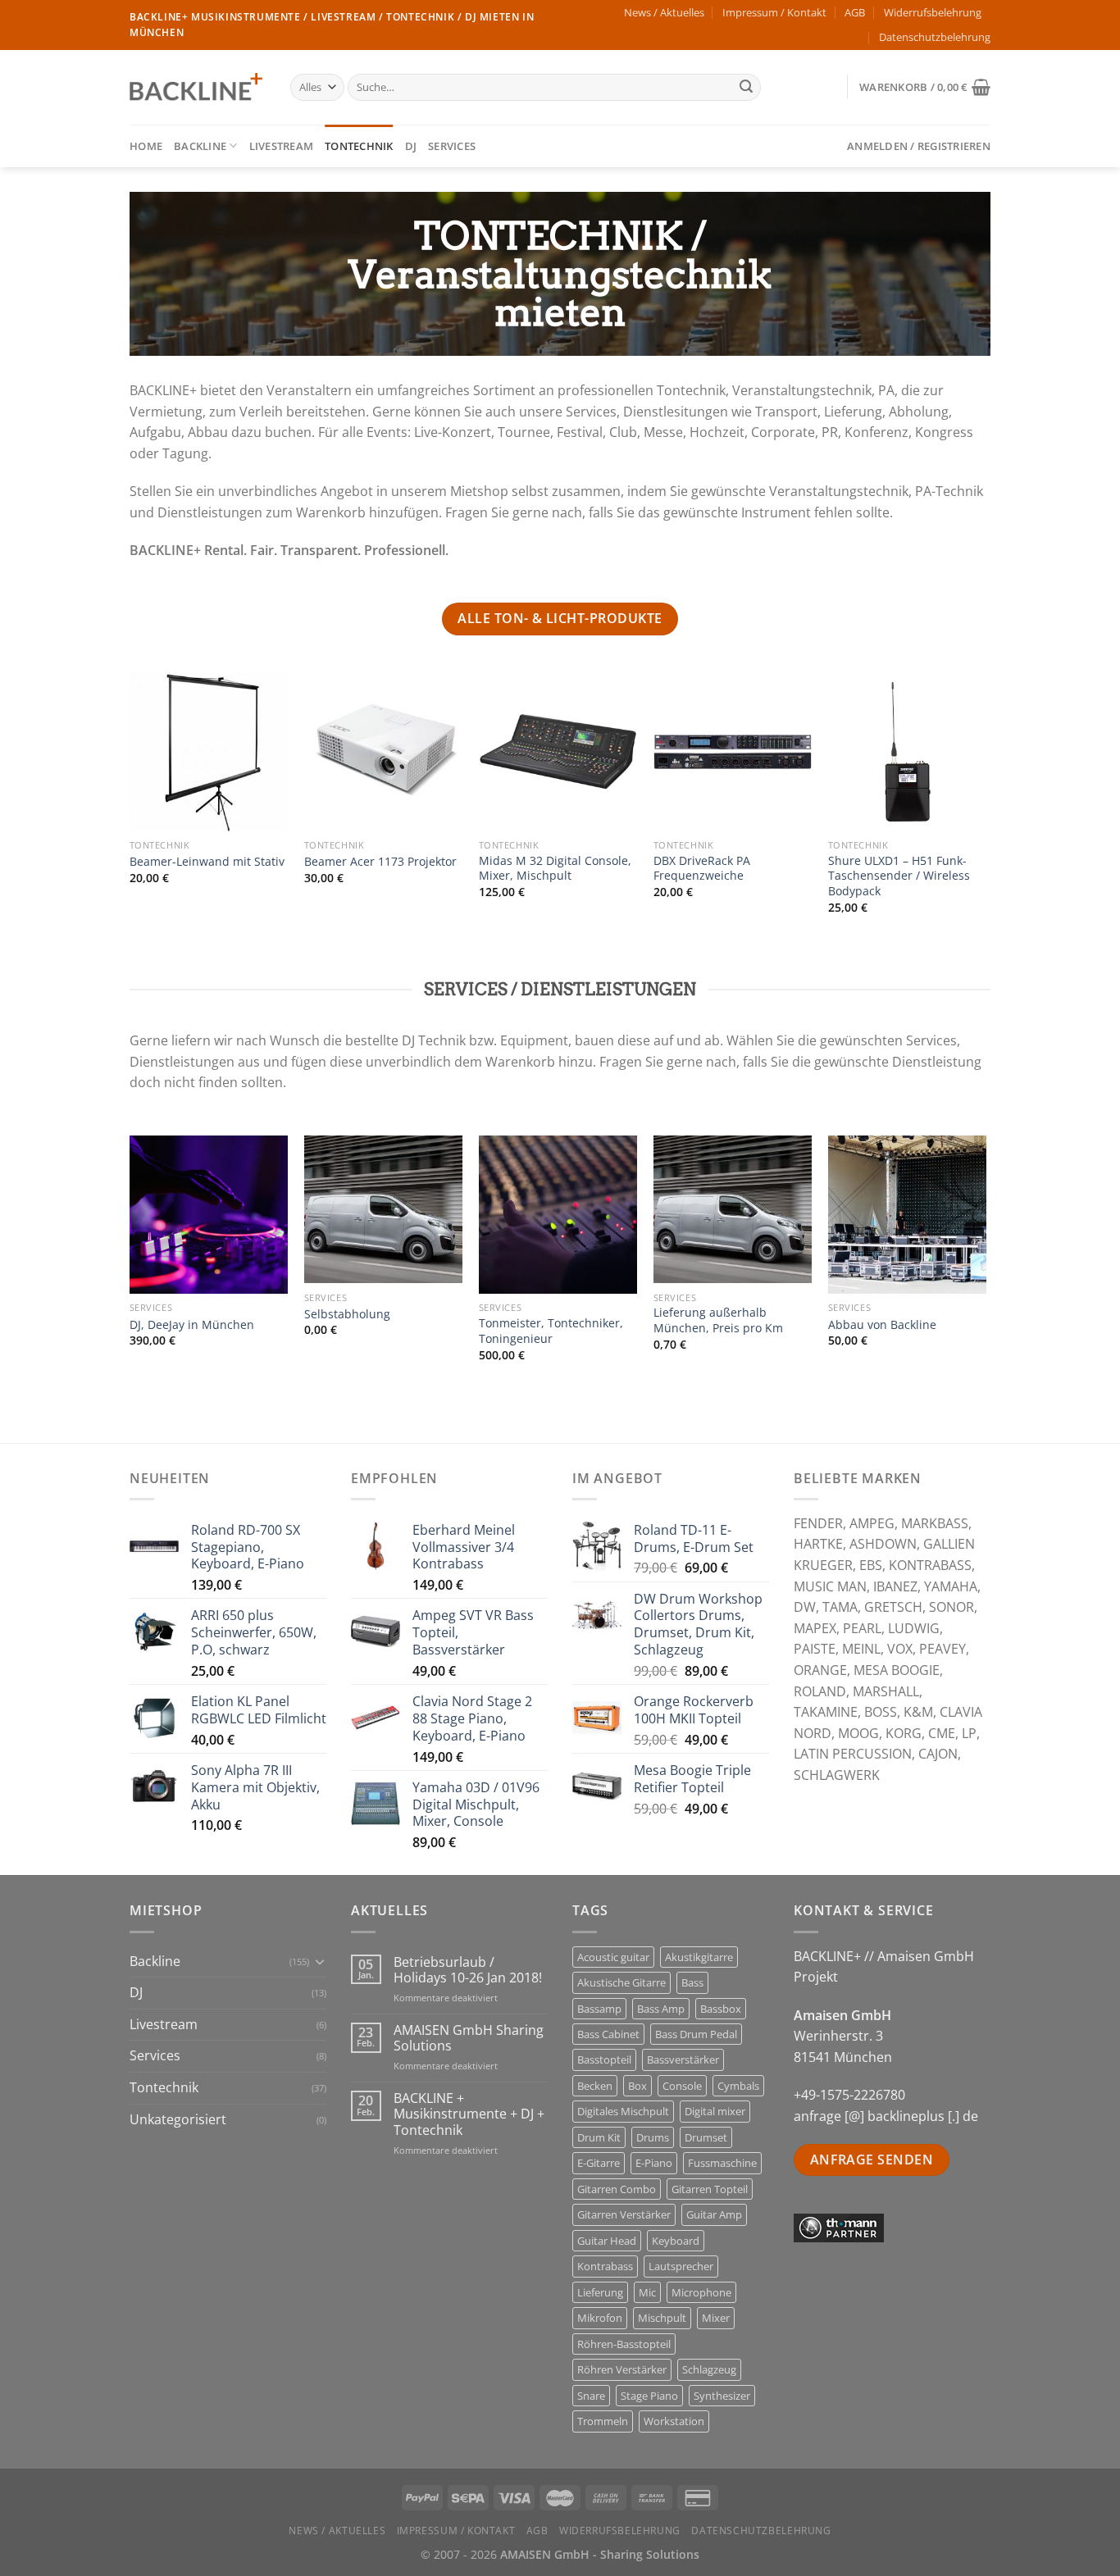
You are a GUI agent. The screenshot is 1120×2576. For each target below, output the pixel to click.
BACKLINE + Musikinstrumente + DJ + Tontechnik (469, 2114)
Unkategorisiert (178, 2119)
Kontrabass (605, 2266)
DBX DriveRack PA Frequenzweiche (702, 869)
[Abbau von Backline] (907, 1215)
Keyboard (676, 2241)
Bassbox (721, 2009)
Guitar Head (607, 2241)
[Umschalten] (320, 1961)
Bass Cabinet (608, 2034)
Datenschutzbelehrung (935, 37)
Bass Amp (661, 2009)
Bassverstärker (683, 2059)
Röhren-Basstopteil (624, 2344)
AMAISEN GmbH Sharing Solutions (469, 2038)
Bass (692, 1982)
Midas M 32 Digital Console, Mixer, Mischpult (555, 869)
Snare (591, 2396)
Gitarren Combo (617, 2189)
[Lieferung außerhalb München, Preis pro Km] (733, 1210)
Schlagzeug (709, 2369)
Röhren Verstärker (622, 2369)
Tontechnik (359, 146)
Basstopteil (604, 2059)
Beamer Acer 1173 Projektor (380, 862)
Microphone (701, 2292)
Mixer (716, 2318)
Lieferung (600, 2292)
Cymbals (738, 2086)
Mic (647, 2292)
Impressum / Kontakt (774, 12)
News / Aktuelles (664, 12)
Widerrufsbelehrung (933, 12)
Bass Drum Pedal (696, 2034)
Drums (653, 2137)
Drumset (706, 2137)
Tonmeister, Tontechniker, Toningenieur (551, 1331)
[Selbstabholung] (383, 1210)
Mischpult (662, 2318)
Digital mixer (715, 2111)
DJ (411, 146)
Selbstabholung (347, 1314)
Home (146, 146)
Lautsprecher (681, 2266)
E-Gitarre (599, 2163)
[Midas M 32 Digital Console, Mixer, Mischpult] (558, 751)
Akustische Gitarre (621, 1982)
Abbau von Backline (882, 1325)
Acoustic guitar (613, 1957)
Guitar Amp (714, 2214)
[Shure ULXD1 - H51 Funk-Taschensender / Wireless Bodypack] (907, 751)
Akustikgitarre (699, 1957)
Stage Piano (649, 2396)
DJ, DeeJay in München (192, 1325)
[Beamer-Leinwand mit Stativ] (209, 751)
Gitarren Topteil (710, 2189)
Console (682, 2086)
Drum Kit (599, 2137)
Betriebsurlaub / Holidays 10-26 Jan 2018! (468, 1970)
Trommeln (603, 2421)
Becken (595, 2086)
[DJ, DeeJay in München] (209, 1215)
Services (452, 146)
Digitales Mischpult (623, 2111)
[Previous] (130, 823)
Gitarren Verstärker (624, 2214)
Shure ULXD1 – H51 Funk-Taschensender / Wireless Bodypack (899, 876)
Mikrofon (600, 2318)
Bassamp (599, 2009)
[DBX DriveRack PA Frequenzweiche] (733, 751)
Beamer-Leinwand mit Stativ (207, 862)
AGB (855, 12)
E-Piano (654, 2163)
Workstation (674, 2421)
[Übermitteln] (746, 88)
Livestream (282, 146)
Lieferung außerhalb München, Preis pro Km (718, 1320)
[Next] (986, 823)
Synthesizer (722, 2396)
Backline (200, 146)
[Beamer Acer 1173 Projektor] (383, 751)
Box (637, 2086)
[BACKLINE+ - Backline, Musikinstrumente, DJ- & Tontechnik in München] (198, 87)
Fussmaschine (722, 2163)
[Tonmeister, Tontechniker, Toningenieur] (558, 1215)
